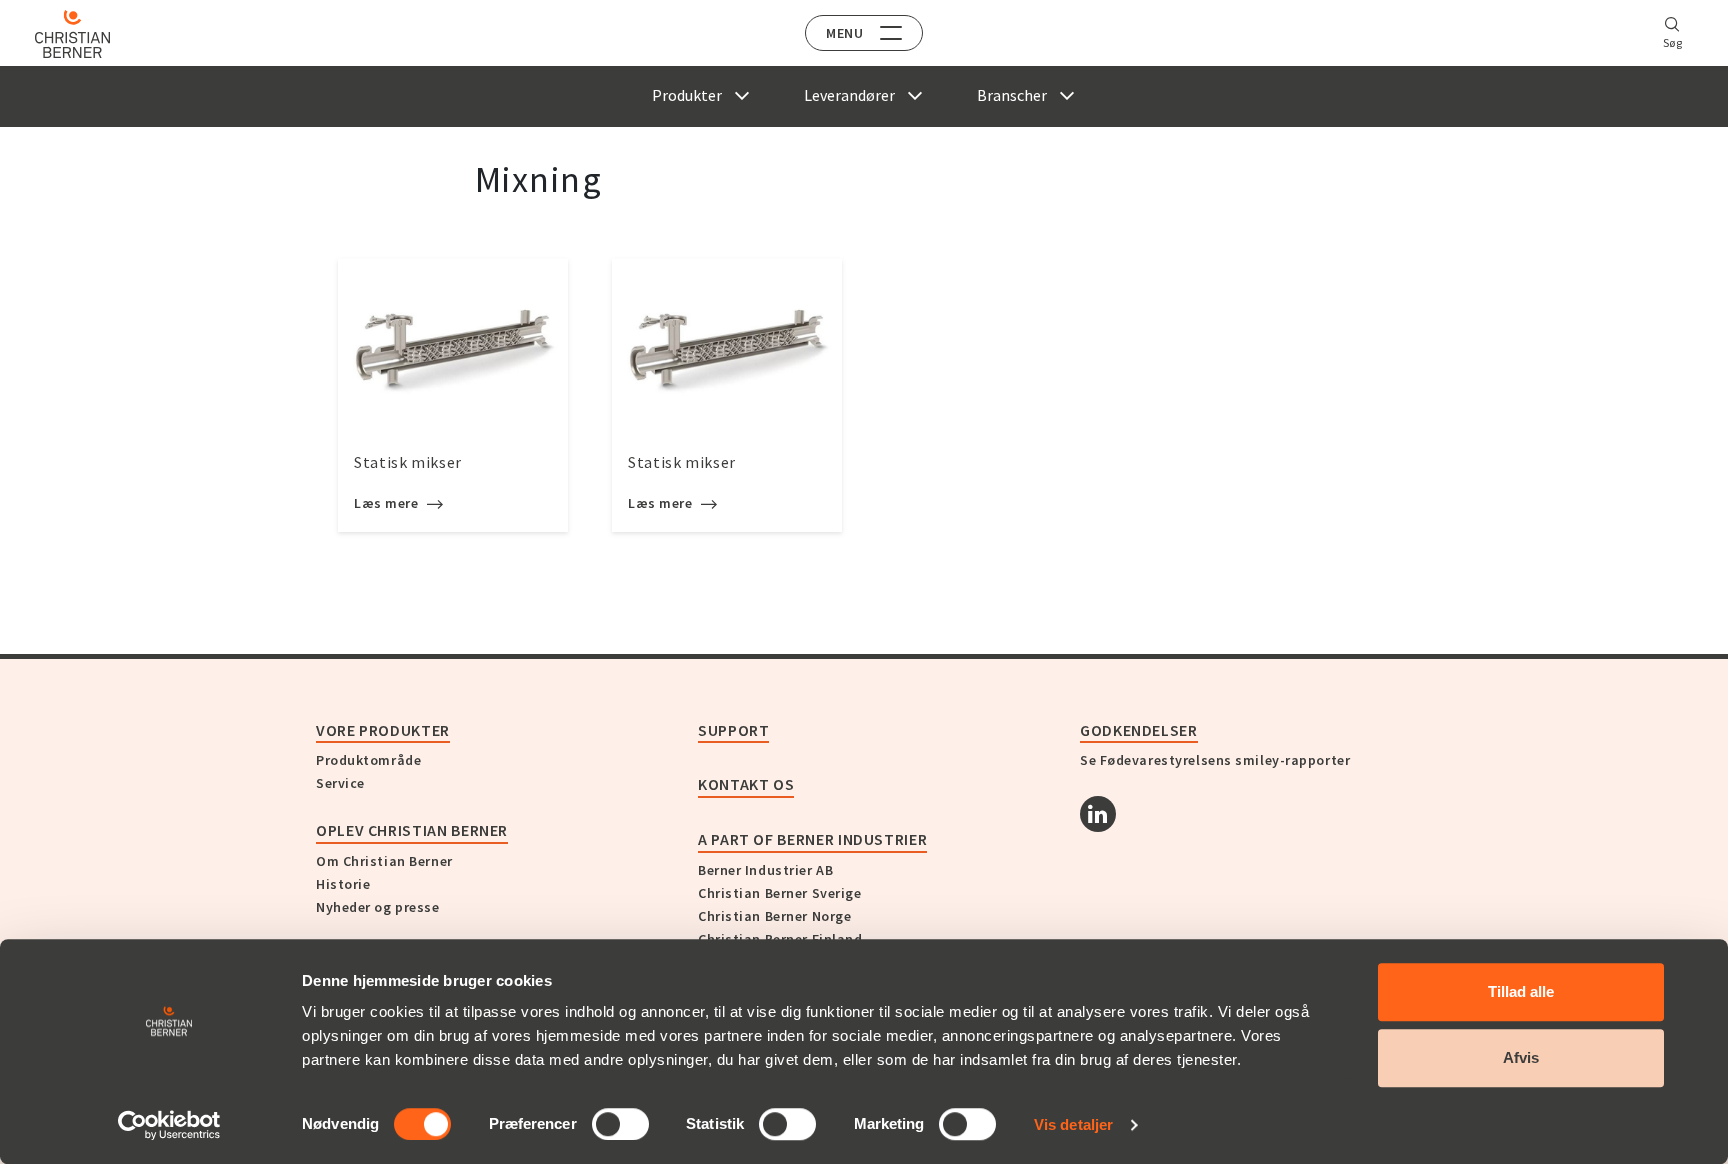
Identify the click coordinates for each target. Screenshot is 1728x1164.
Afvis (1521, 1057)
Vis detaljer (1073, 1124)
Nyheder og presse (378, 907)
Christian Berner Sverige (779, 893)
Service (340, 783)
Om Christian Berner (384, 861)
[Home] (72, 34)
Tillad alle (1521, 991)
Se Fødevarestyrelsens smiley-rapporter (1215, 760)
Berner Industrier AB (765, 870)
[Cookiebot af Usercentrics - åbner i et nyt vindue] (169, 1125)
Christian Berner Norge (774, 916)
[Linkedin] (1098, 814)
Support (733, 730)
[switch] (620, 1124)
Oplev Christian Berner (412, 830)
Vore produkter (383, 730)
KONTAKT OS (746, 784)
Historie (343, 884)
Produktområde (368, 760)
